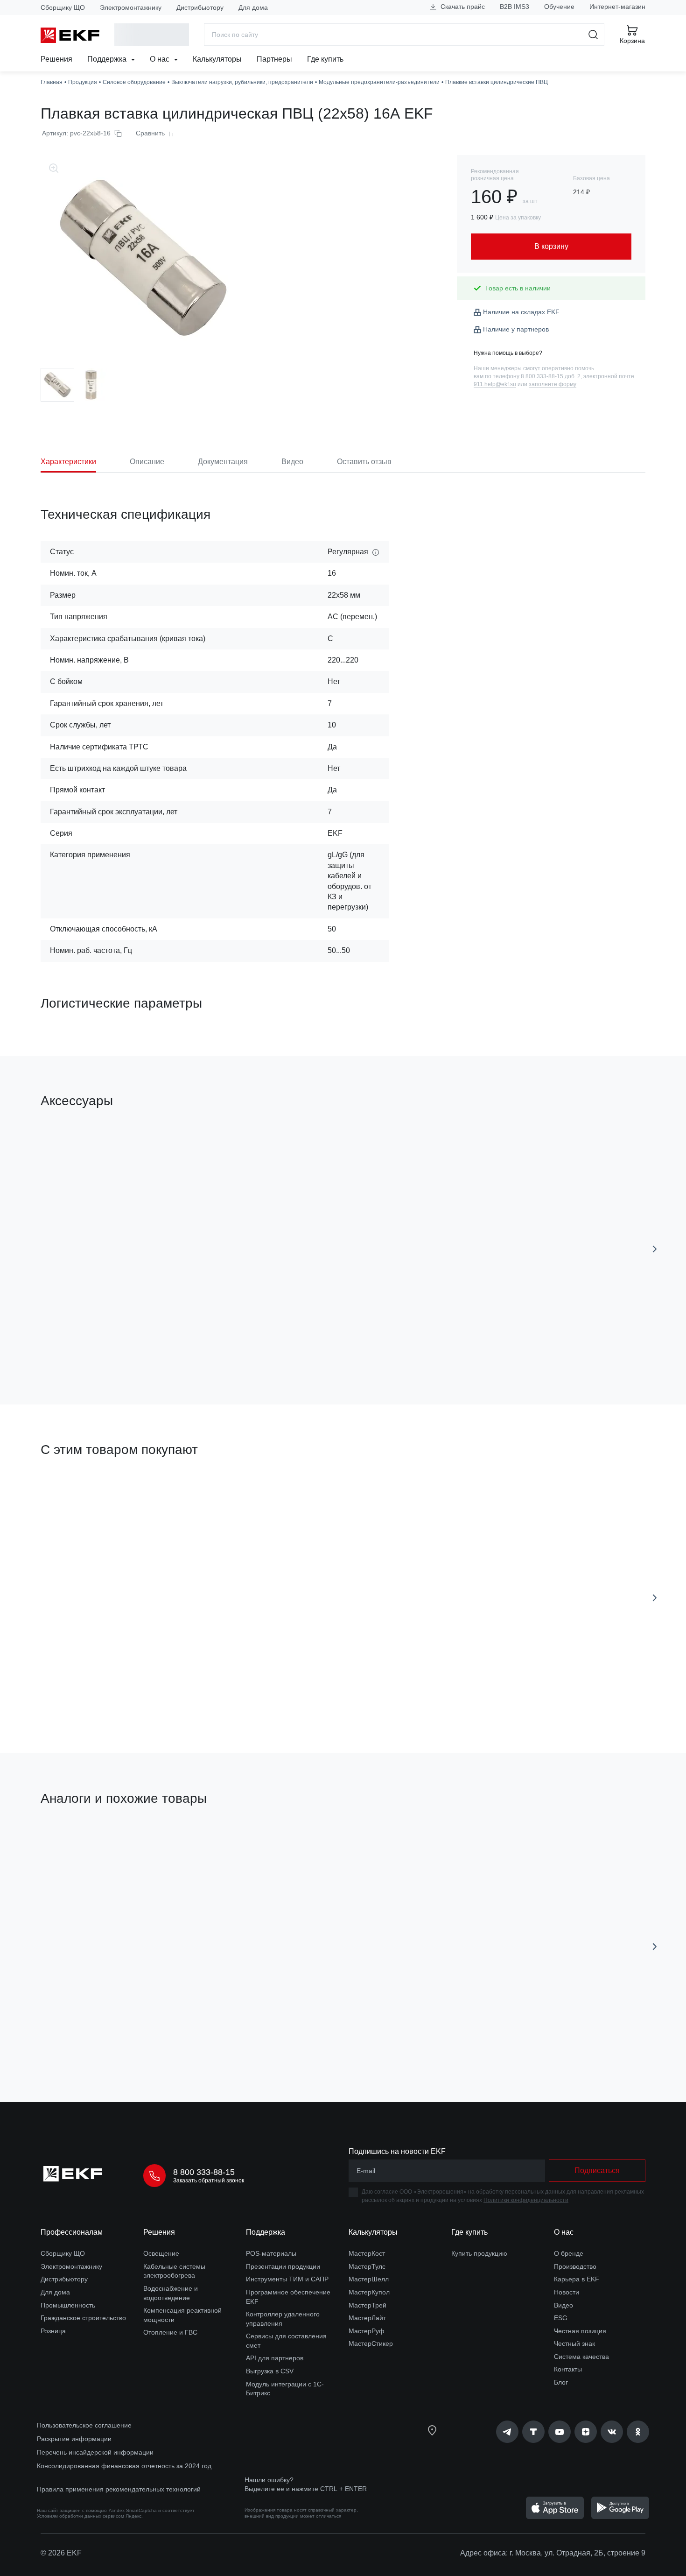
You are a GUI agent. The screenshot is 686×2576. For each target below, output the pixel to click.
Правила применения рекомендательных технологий (119, 2489)
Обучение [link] (559, 7)
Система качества (581, 2357)
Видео (563, 2305)
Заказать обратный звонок (209, 2181)
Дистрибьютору (200, 7)
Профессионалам (72, 2232)
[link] (507, 2432)
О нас (161, 59)
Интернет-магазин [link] (617, 7)
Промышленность (68, 2305)
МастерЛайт (367, 2318)
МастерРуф (367, 2331)
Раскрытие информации (74, 2439)
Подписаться (597, 2170)
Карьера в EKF (577, 2279)
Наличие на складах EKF (521, 312)
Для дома (253, 7)
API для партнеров (275, 2358)
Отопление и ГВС (170, 2332)
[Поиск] (593, 35)
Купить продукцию (479, 2253)
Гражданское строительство (83, 2318)
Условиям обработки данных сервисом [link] (80, 2516)
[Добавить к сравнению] (177, 1345)
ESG (561, 2318)
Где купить (325, 59)
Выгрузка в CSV (270, 2371)
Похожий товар (75, 1843)
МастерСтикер (371, 2343)
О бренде (569, 2253)
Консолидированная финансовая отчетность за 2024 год (124, 2466)
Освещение (161, 2253)
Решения (56, 59)
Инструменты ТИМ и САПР (287, 2279)
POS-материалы (271, 2253)
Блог (561, 2382)
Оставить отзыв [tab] (364, 462)
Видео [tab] (292, 462)
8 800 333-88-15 (204, 2172)
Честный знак (574, 2343)
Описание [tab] (147, 462)
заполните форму (553, 384)
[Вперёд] (655, 1249)
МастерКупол (369, 2292)
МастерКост (367, 2253)
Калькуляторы (217, 59)
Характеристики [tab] (68, 462)
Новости (567, 2292)
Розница (53, 2331)
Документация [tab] (223, 462)
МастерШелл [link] (369, 2279)
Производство (575, 2266)
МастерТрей (367, 2305)
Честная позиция (580, 2331)
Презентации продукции (283, 2266)
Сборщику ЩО (63, 7)
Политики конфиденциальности (526, 2200)
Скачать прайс (462, 7)
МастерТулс (367, 2266)
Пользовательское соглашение (84, 2425)
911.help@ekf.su (495, 384)
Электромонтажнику (131, 7)
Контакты (568, 2369)
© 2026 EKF (61, 2553)
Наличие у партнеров (516, 329)
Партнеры (274, 59)
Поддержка (108, 59)
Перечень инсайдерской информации (95, 2452)
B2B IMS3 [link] (514, 7)
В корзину (94, 1344)
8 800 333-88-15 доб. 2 (551, 376)
